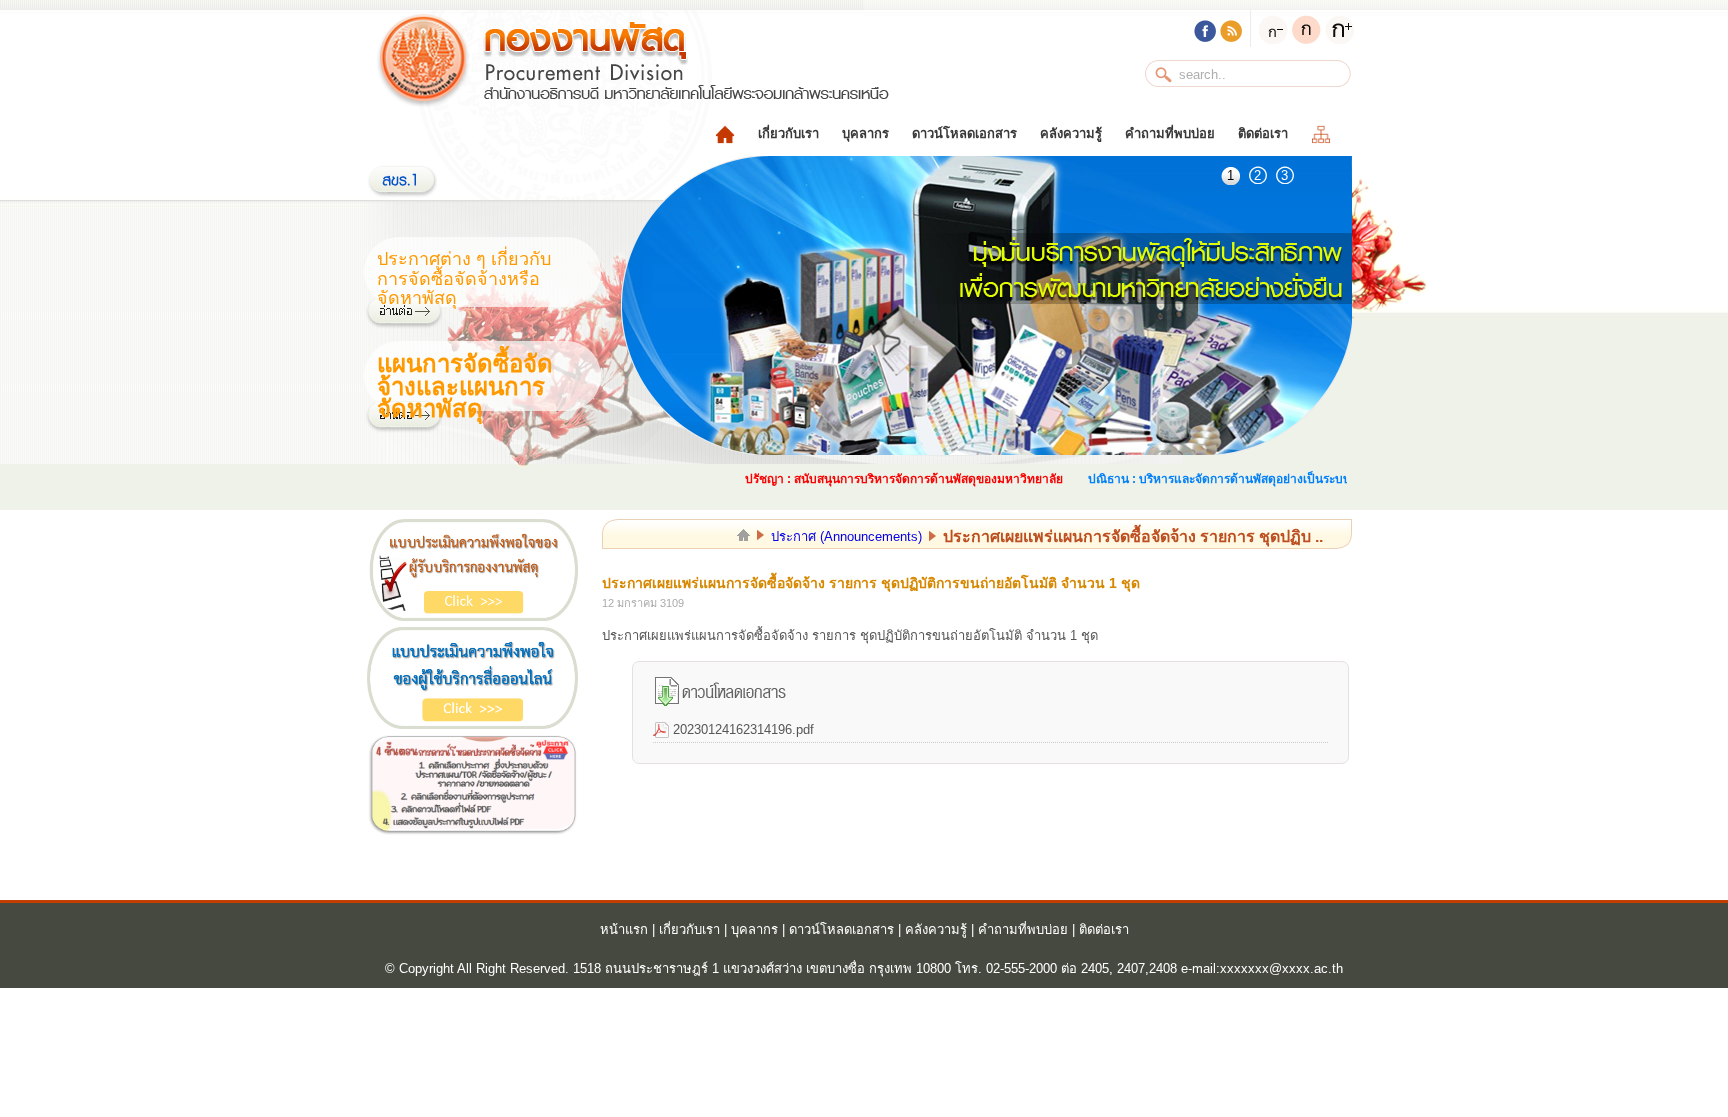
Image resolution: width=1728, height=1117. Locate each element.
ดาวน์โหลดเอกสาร (964, 133)
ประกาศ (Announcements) (846, 536)
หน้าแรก (624, 929)
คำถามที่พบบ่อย (1170, 133)
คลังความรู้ (1071, 133)
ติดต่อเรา (1263, 133)
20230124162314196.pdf (743, 729)
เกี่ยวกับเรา (788, 133)
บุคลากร (865, 133)
